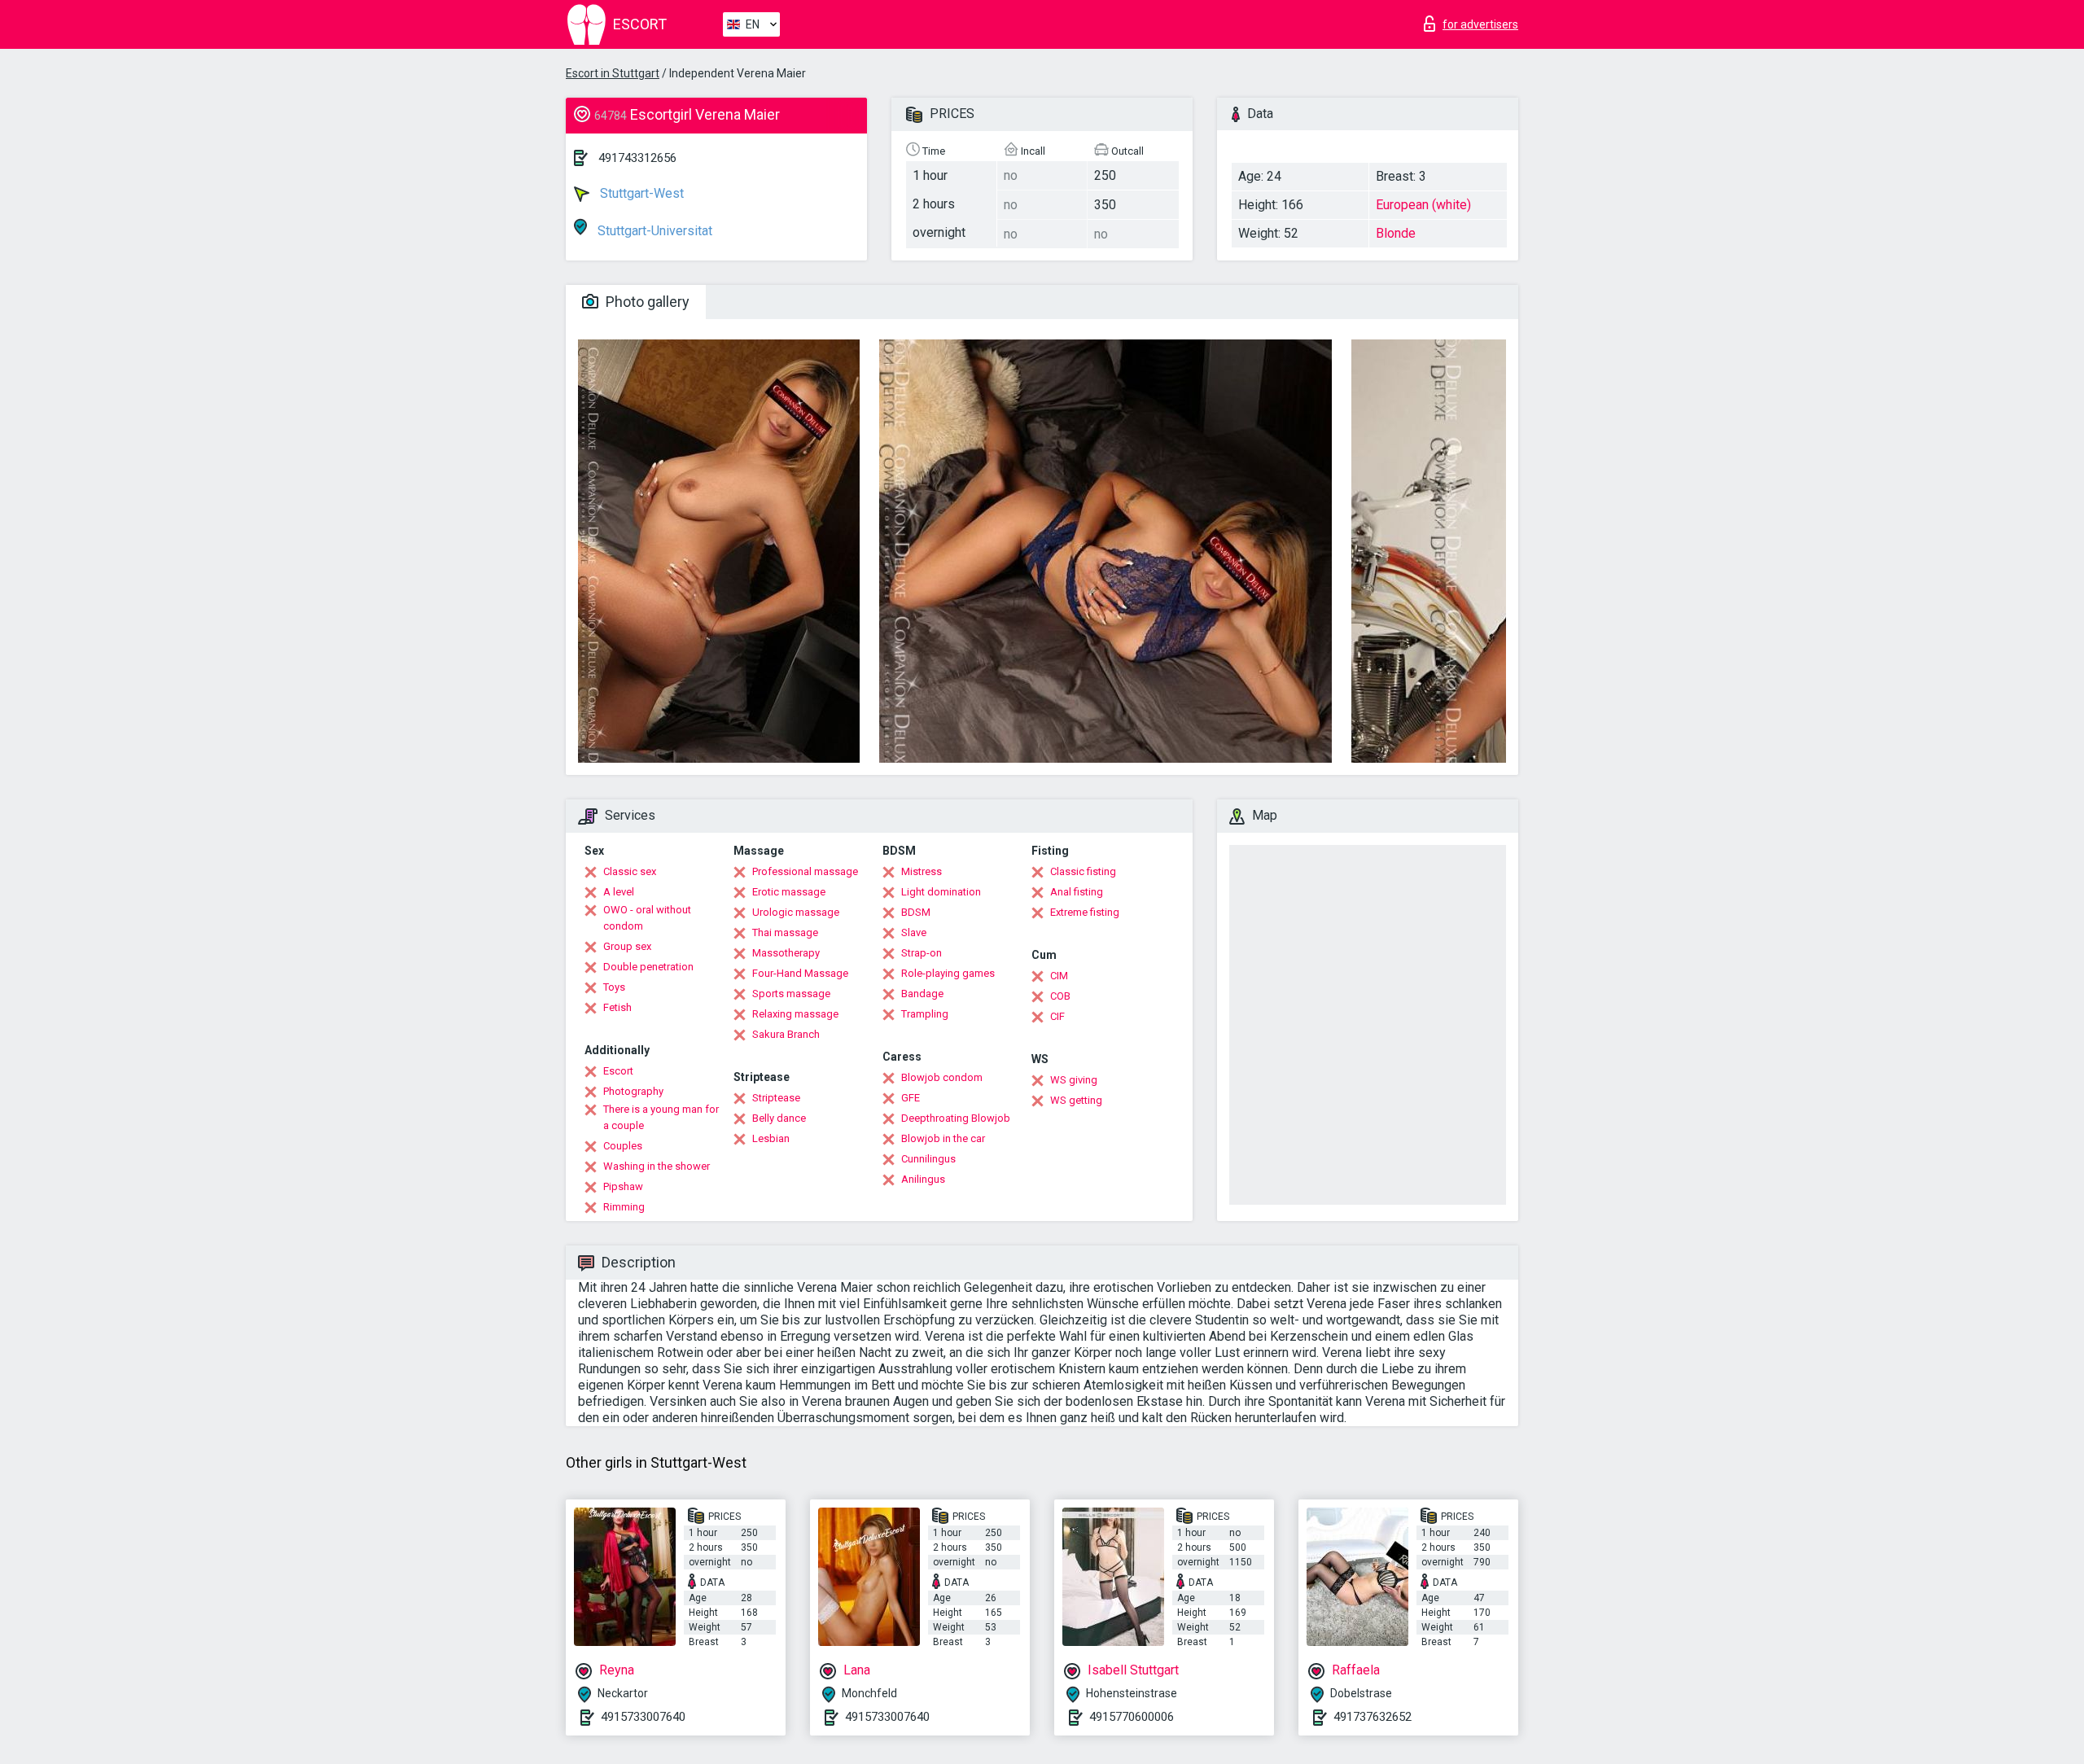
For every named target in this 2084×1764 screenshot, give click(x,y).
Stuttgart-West (640, 193)
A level (619, 892)
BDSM (916, 912)
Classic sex (630, 871)
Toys (614, 987)
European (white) (1423, 205)
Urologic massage (796, 912)
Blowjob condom (942, 1077)
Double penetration (648, 967)
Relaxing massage (795, 1014)
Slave (914, 932)
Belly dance (779, 1118)
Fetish (617, 1007)
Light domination (941, 892)
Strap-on (922, 953)
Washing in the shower (657, 1166)
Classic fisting (1083, 871)
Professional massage (805, 871)
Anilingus (923, 1179)
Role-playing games (948, 973)
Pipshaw (623, 1186)
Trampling (925, 1014)
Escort (618, 1071)
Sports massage (791, 994)
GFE (911, 1098)
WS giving (1074, 1080)
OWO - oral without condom (647, 918)
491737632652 (1373, 1717)
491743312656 (637, 158)
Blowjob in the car (943, 1138)
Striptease (776, 1098)
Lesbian (771, 1138)
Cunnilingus (928, 1159)
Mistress (922, 871)
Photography (633, 1091)
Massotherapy (786, 953)
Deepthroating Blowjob (956, 1118)
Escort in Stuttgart (613, 73)
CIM (1059, 976)
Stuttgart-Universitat (653, 231)
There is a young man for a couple (661, 1117)
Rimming (624, 1207)
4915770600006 (1132, 1717)
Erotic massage (789, 892)
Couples (623, 1146)
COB (1060, 996)
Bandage (922, 994)
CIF (1057, 1016)
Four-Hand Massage (800, 973)
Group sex (627, 946)
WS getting (1076, 1100)
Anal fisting (1077, 892)
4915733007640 (643, 1717)
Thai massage (785, 932)
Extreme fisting (1085, 912)
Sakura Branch (786, 1034)
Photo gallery (646, 302)
